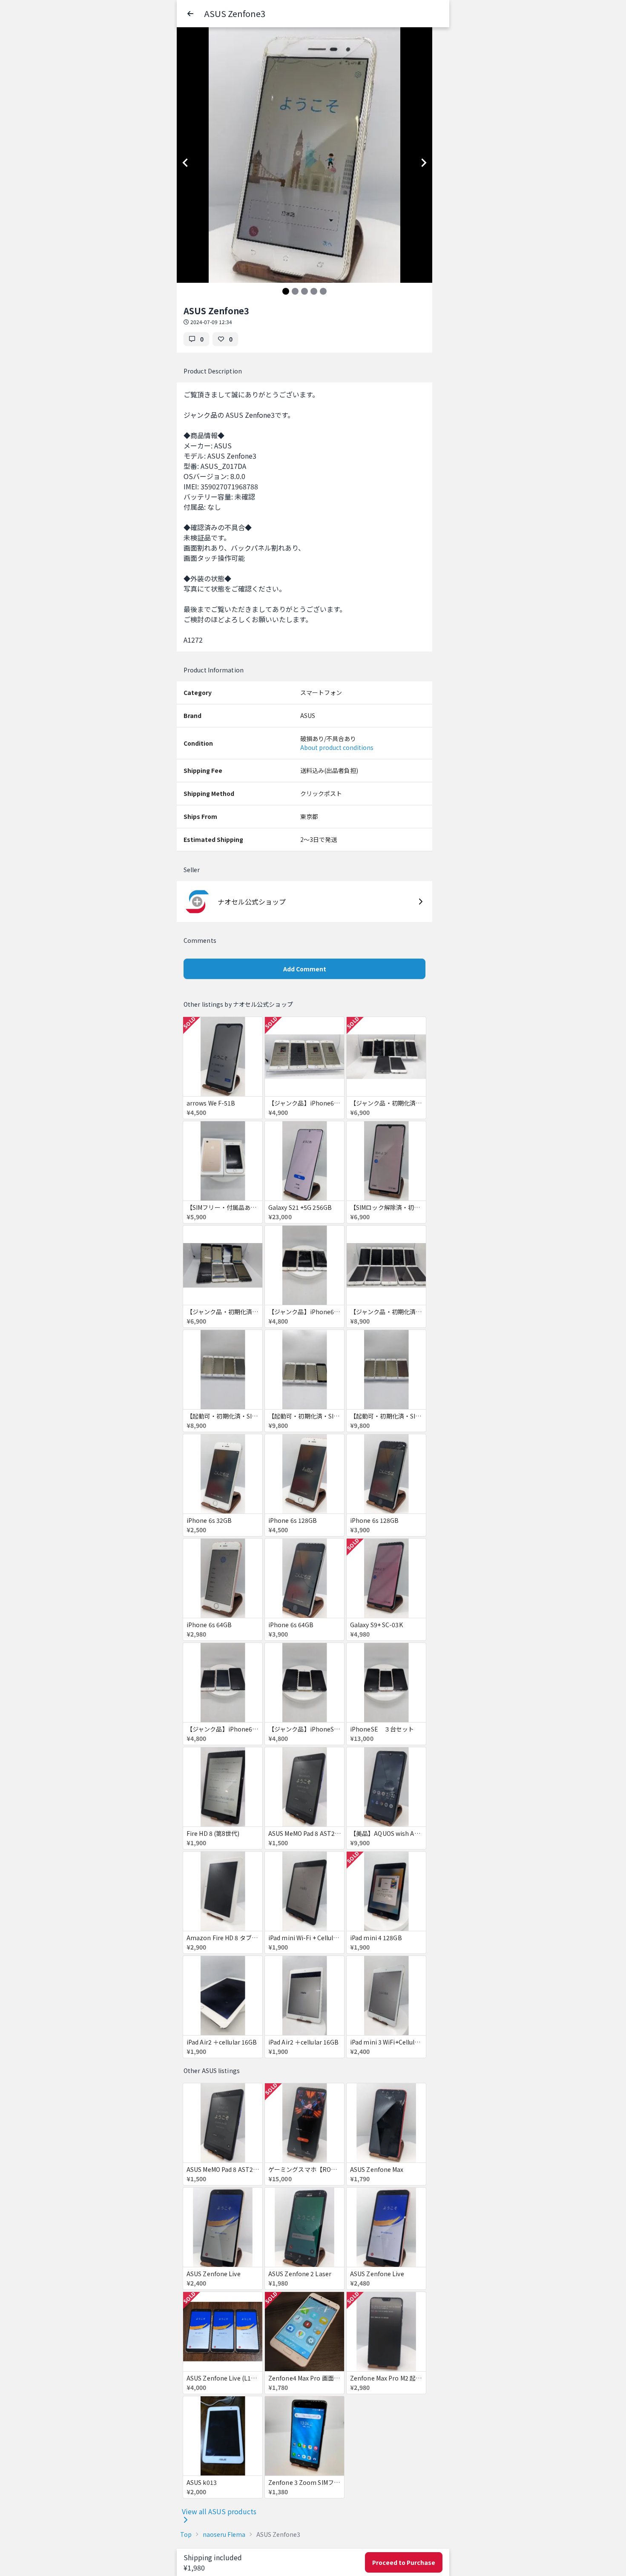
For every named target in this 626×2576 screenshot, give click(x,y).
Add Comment (305, 969)
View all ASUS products (219, 2511)
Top (186, 2534)
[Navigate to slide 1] (286, 291)
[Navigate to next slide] (424, 163)
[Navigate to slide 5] (323, 291)
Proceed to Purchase (404, 2562)
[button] (190, 14)
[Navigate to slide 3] (304, 291)
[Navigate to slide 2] (295, 291)
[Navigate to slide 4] (314, 291)
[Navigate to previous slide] (185, 163)
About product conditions (337, 747)
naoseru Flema (224, 2534)
